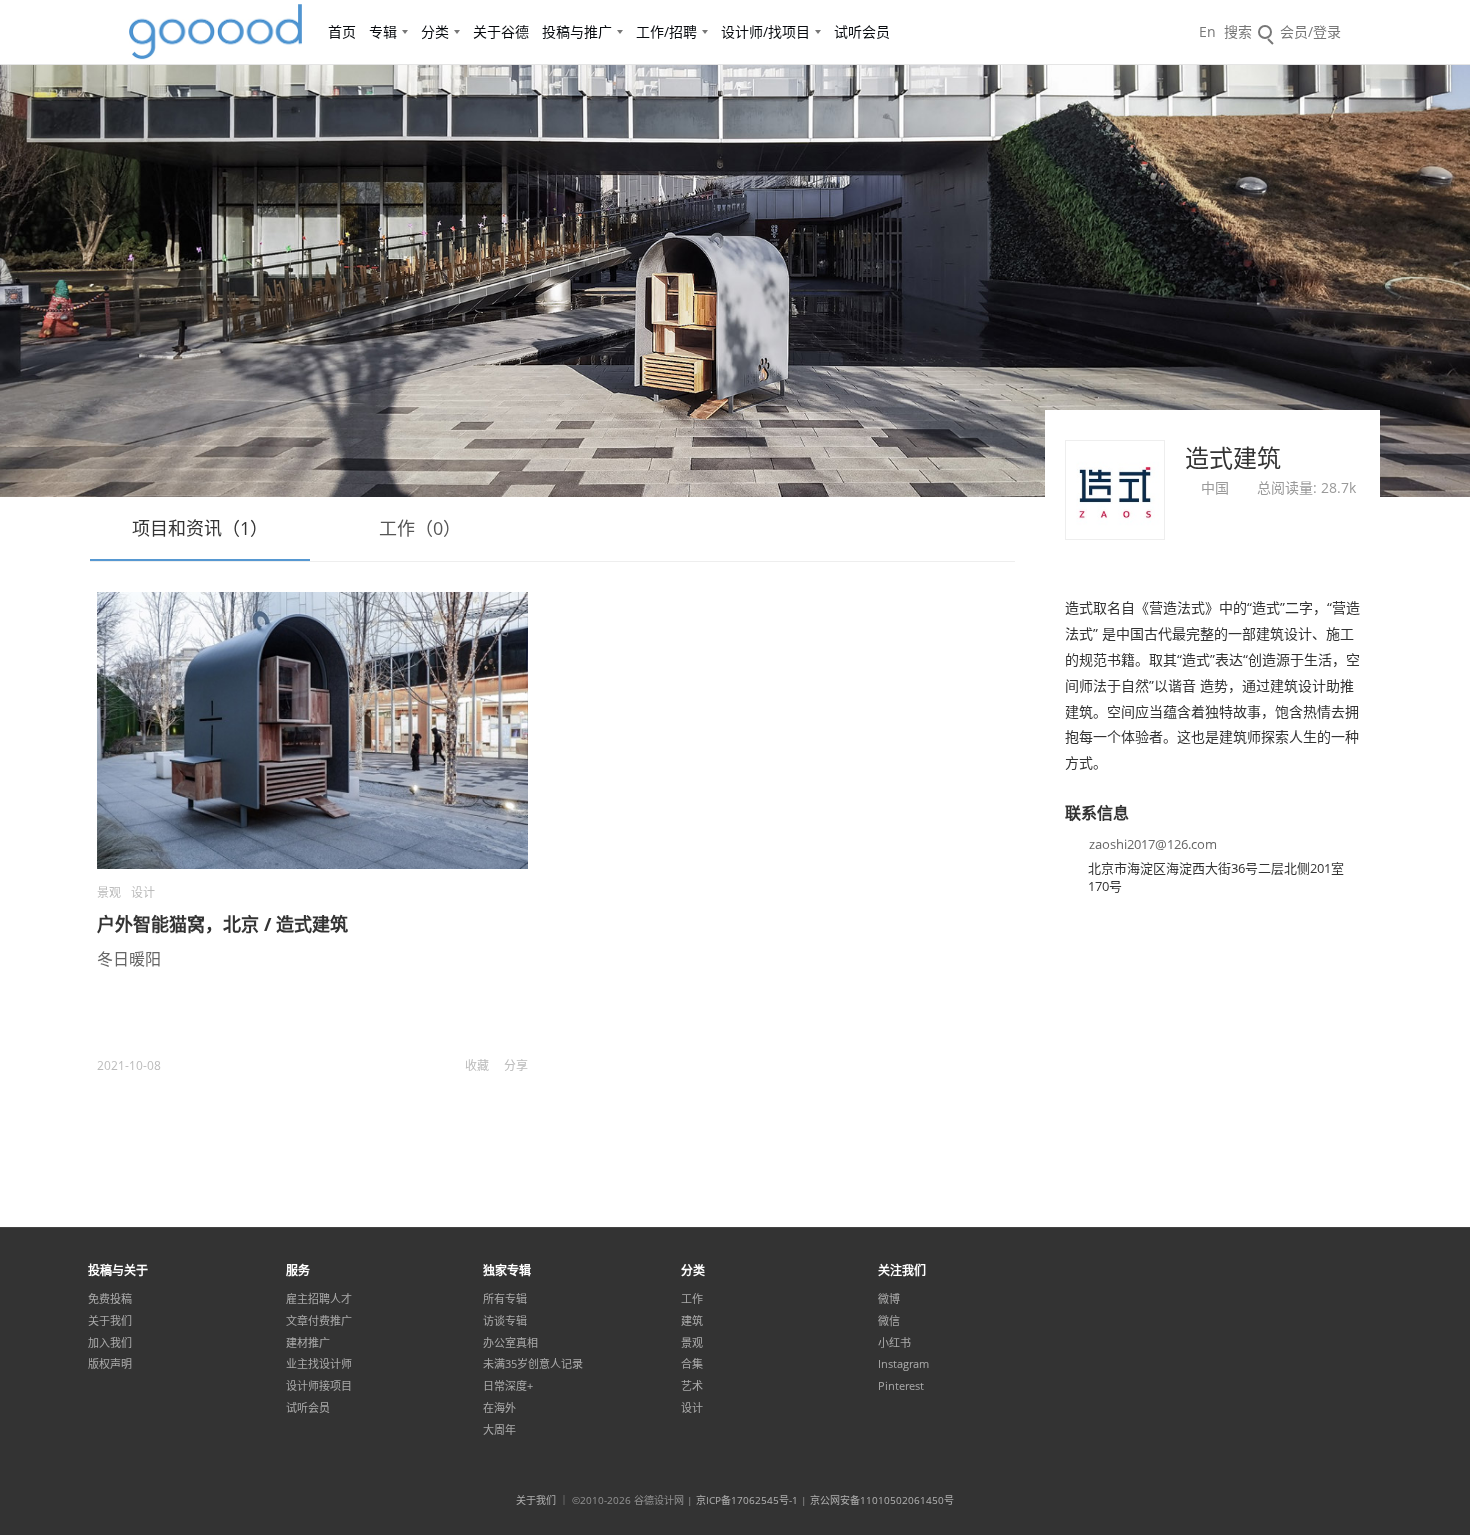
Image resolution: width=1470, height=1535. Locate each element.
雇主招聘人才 (319, 1299)
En (1207, 31)
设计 (143, 892)
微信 (889, 1321)
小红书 (894, 1343)
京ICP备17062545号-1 (747, 1500)
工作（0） (420, 528)
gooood (217, 32)
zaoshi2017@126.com (1153, 844)
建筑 (692, 1321)
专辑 (383, 31)
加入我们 (110, 1343)
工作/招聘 (666, 31)
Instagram (903, 1364)
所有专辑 (505, 1299)
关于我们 (110, 1321)
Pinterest (901, 1386)
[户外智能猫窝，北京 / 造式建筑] (312, 730)
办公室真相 (510, 1343)
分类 (435, 31)
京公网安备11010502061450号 (882, 1500)
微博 (889, 1299)
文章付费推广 (319, 1321)
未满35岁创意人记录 (533, 1364)
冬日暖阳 (129, 959)
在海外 (499, 1408)
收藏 (477, 1065)
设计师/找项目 (765, 31)
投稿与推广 (577, 31)
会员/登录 (1310, 31)
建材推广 (308, 1343)
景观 (109, 892)
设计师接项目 (319, 1386)
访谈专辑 (505, 1321)
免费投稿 (110, 1299)
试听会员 (862, 31)
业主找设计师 (319, 1364)
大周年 (499, 1430)
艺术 (692, 1386)
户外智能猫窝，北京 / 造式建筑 (222, 924)
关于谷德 (501, 31)
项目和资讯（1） (200, 528)
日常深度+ (508, 1386)
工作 (692, 1299)
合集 (692, 1364)
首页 (342, 31)
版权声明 (110, 1364)
